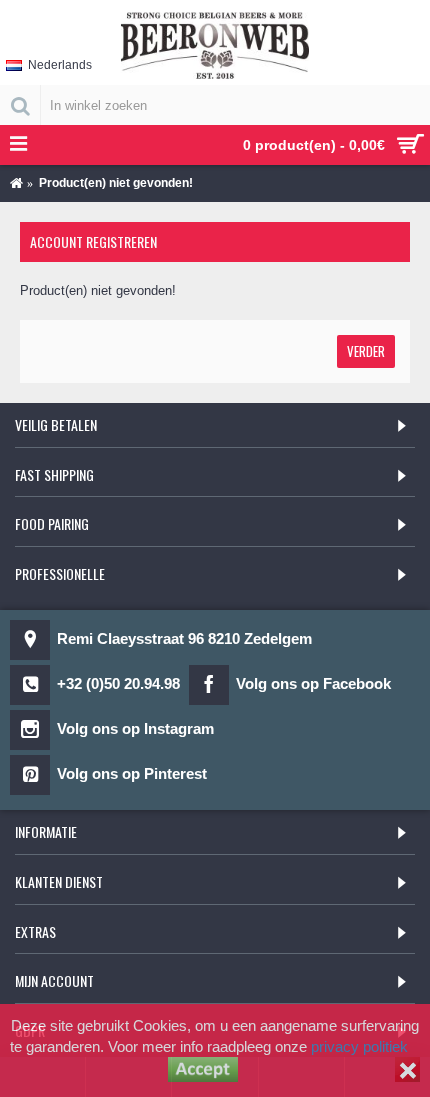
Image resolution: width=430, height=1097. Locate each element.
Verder (366, 351)
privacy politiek (359, 1046)
